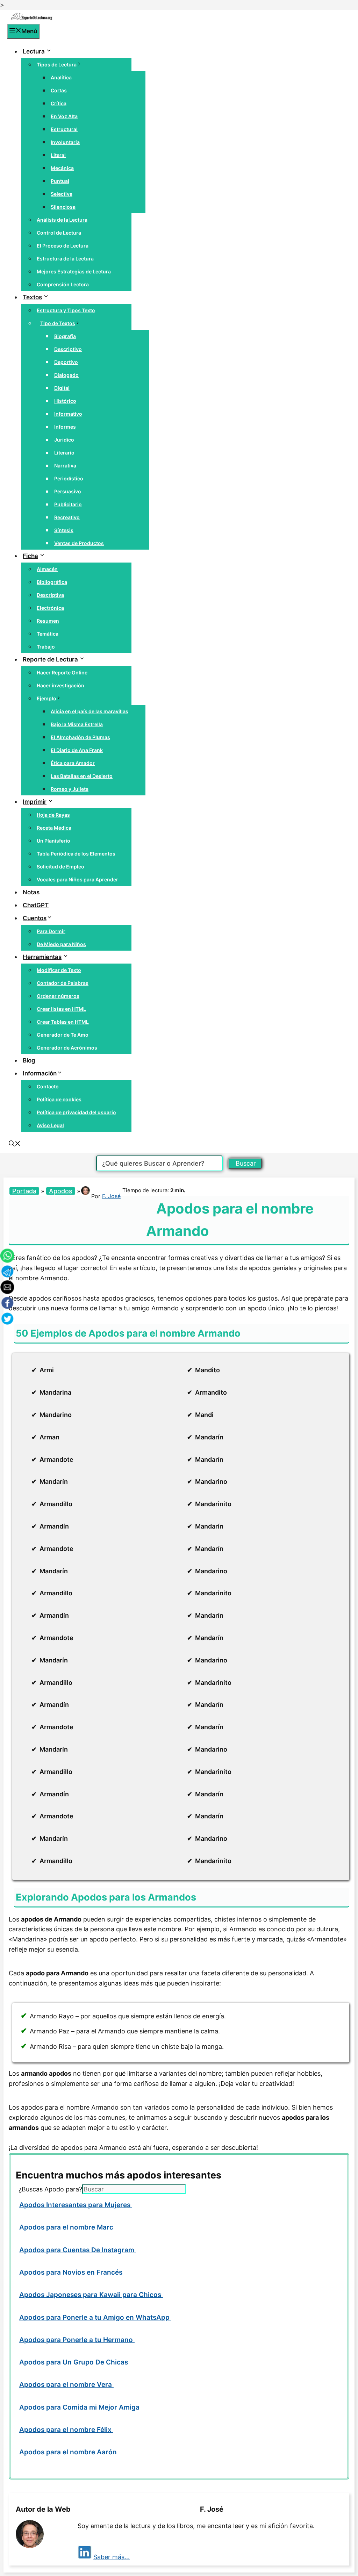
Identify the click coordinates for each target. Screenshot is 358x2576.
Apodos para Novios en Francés (72, 2272)
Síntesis (64, 530)
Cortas (59, 90)
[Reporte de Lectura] (31, 19)
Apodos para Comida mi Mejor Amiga (80, 2407)
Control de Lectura (59, 233)
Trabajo (46, 647)
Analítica (61, 77)
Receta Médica (54, 828)
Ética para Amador (73, 763)
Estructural (64, 129)
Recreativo (67, 517)
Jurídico (64, 440)
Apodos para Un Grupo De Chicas (74, 2362)
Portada (24, 1191)
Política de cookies (59, 1099)
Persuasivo (68, 491)
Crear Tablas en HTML (63, 1022)
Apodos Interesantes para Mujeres (76, 2205)
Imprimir (35, 802)
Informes (65, 427)
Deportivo (66, 362)
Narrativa (65, 466)
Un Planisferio (53, 841)
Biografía (65, 336)
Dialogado (66, 375)
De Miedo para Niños (61, 944)
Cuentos (35, 918)
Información (40, 1073)
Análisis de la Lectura (62, 220)
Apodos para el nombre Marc (67, 2227)
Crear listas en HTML (61, 1009)
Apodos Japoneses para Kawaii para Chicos (91, 2295)
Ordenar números (58, 996)
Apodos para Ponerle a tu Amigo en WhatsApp (95, 2317)
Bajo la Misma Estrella (77, 724)
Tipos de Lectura (57, 65)
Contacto (48, 1086)
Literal (58, 155)
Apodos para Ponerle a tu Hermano (77, 2340)
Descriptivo (68, 349)
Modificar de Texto (59, 970)
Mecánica (62, 168)
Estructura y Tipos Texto (66, 310)
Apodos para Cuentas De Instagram (78, 2250)
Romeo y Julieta (70, 789)
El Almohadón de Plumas (80, 737)
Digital (62, 388)
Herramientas (42, 957)
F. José (111, 1196)
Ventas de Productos (79, 543)
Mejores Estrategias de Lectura (74, 271)
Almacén (47, 569)
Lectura (34, 51)
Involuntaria (65, 142)
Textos (32, 297)
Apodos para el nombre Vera (66, 2385)
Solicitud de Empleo (60, 867)
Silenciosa (63, 207)
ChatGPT (36, 905)
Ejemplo (46, 698)
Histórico (65, 401)
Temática (48, 634)
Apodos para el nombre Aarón (69, 2452)
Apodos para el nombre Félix (66, 2430)
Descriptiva (50, 595)
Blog (29, 1060)
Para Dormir (51, 931)
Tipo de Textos (58, 323)
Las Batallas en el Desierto (82, 776)
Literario (64, 453)
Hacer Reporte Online (62, 672)
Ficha (30, 556)
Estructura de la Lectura (65, 259)
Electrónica (50, 608)
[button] (15, 1144)
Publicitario (68, 504)
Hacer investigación (60, 685)
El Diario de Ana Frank (77, 750)
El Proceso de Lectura (63, 246)
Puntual (60, 181)
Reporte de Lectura (50, 659)
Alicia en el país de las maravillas (89, 711)
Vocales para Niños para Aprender (77, 879)
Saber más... (112, 2557)
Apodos (61, 1191)
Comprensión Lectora (63, 284)
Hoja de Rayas (53, 815)
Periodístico (69, 478)
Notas (31, 892)
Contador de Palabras (63, 983)
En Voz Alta (64, 116)
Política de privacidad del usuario (76, 1112)
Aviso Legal (50, 1125)
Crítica (59, 103)
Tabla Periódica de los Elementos (76, 854)
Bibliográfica (52, 582)
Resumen (48, 621)
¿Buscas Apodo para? (50, 2189)
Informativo (68, 414)
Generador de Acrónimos (67, 1048)
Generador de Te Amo (63, 1035)
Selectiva (62, 194)
